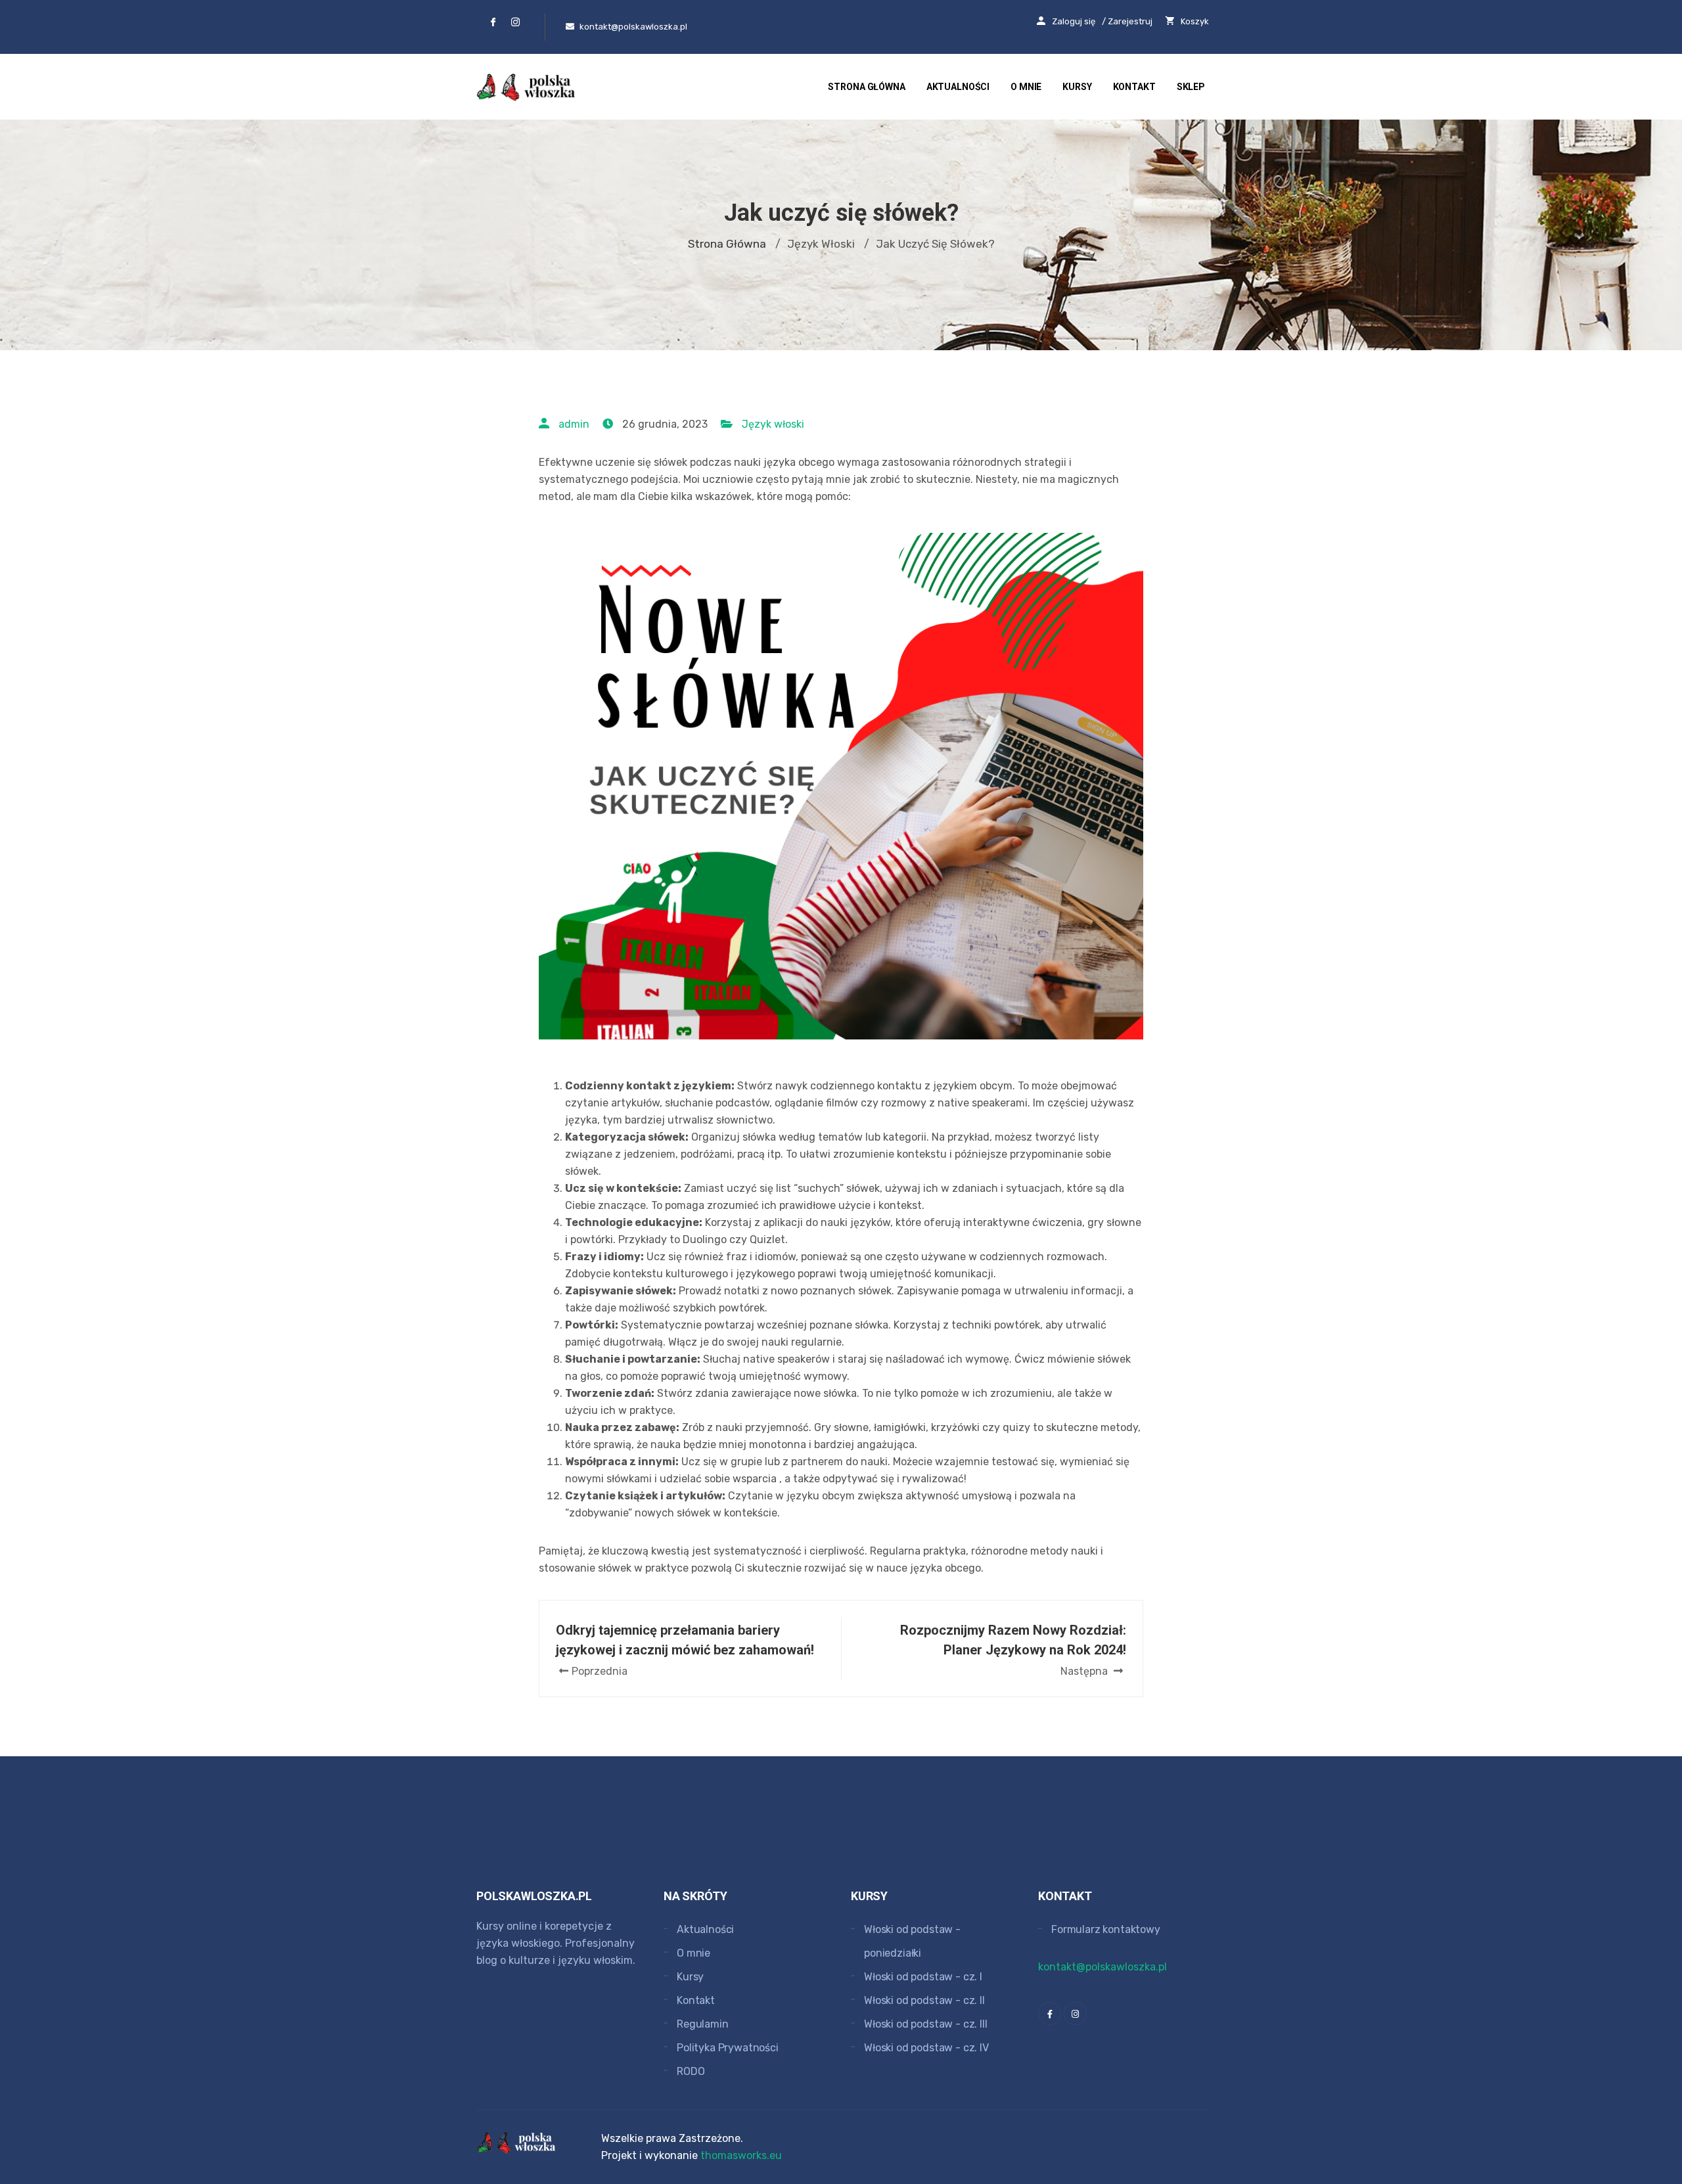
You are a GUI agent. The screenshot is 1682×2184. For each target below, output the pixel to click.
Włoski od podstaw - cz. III (926, 2024)
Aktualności (958, 87)
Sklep (1191, 87)
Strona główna (866, 87)
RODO (691, 2071)
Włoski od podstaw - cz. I (923, 1977)
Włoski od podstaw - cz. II (924, 2000)
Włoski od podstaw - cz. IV (926, 2048)
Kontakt (1134, 87)
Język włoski (773, 424)
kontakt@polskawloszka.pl (1102, 1967)
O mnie (1026, 87)
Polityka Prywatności (728, 2048)
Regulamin (703, 2024)
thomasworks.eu (741, 2155)
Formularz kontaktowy (1106, 1929)
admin (574, 424)
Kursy (1077, 87)
